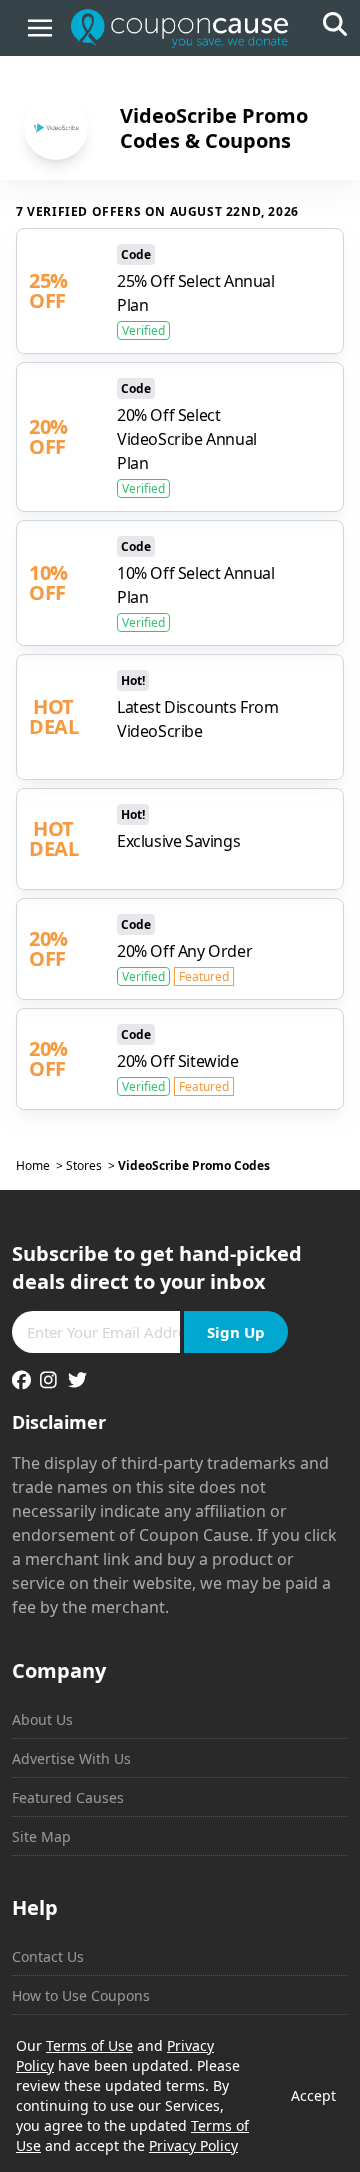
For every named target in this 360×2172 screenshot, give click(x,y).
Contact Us (48, 1956)
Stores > (92, 1166)
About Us (42, 1719)
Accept (313, 2095)
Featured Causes (68, 1797)
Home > (41, 1166)
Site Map (41, 1836)
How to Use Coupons (81, 1995)
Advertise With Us (71, 1758)
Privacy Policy (193, 2145)
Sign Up (236, 1332)
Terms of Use (89, 2045)
